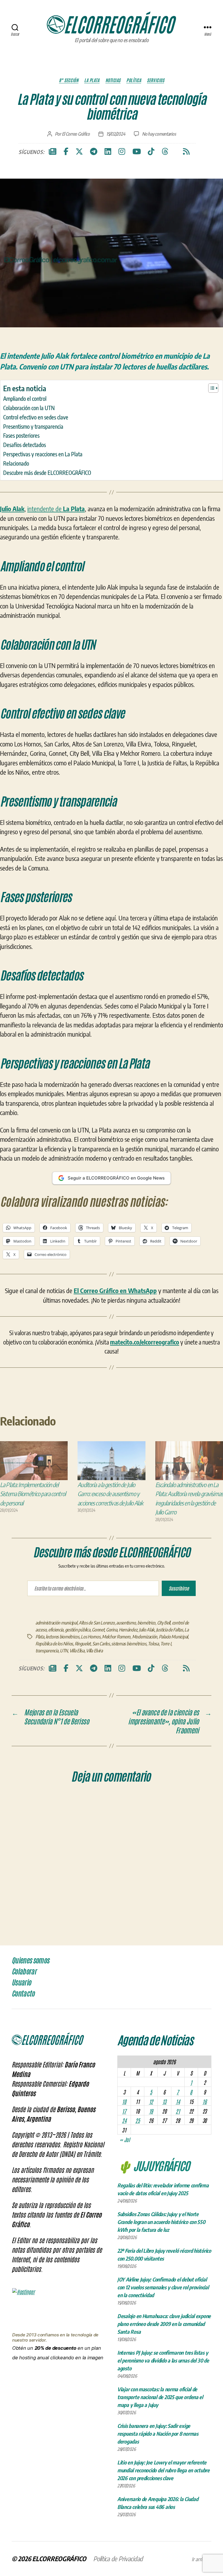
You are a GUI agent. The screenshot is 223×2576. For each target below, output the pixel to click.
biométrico (146, 1623)
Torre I (166, 1644)
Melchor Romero (116, 1637)
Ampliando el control (25, 398)
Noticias (113, 80)
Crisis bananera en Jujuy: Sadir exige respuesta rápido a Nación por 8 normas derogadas (158, 2434)
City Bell (164, 1623)
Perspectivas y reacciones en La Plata (43, 454)
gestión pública (78, 1630)
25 (137, 2120)
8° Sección (69, 80)
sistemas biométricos (129, 1644)
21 (178, 2111)
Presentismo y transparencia (33, 426)
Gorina (111, 1630)
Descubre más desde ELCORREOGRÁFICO (47, 473)
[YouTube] (137, 152)
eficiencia (56, 1630)
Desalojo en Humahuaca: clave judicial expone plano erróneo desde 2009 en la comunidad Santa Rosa (164, 2324)
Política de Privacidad (118, 2559)
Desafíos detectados (25, 445)
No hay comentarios (159, 134)
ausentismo (126, 1623)
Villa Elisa (77, 1651)
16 (204, 2101)
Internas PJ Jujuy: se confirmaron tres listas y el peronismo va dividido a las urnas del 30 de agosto (163, 2360)
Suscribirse (179, 1588)
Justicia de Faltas (169, 1630)
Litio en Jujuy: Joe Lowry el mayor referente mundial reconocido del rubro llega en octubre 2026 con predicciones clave (163, 2470)
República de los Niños (54, 1644)
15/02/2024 (116, 134)
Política (134, 80)
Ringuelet (83, 1644)
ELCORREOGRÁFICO (59, 2559)
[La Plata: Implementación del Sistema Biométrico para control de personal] (34, 1461)
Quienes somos (30, 1961)
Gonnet (98, 1630)
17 (124, 2111)
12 (151, 2101)
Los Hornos (90, 1637)
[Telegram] (94, 152)
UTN (64, 1651)
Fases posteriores (21, 435)
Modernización (145, 1637)
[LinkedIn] (108, 152)
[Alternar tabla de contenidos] (210, 388)
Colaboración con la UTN (29, 408)
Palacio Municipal (173, 1637)
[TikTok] (151, 152)
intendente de (56, 509)
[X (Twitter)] (79, 152)
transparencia (47, 1651)
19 (151, 2111)
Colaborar (24, 1972)
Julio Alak (146, 1630)
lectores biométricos (62, 1637)
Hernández (128, 1630)
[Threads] (165, 152)
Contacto (23, 1994)
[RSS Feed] (186, 152)
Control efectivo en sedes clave (36, 417)
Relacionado (16, 463)
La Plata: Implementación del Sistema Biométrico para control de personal (33, 1494)
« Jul (125, 2139)
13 (164, 2101)
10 (124, 2101)
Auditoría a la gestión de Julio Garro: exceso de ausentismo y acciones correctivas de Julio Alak (110, 1494)
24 (124, 2120)
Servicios (155, 80)
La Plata (92, 80)
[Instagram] (122, 152)
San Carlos (101, 1644)
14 (178, 2101)
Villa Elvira (94, 1651)
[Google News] (53, 152)
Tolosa (153, 1644)
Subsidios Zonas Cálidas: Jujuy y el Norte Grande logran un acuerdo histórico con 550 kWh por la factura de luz (161, 2222)
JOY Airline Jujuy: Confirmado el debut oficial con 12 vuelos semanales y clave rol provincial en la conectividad (163, 2287)
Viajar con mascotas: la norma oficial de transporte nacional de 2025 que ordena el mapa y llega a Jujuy (160, 2397)
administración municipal (56, 1623)
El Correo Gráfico (76, 134)
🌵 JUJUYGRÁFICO (153, 2165)
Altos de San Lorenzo (97, 1623)
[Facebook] (66, 152)
